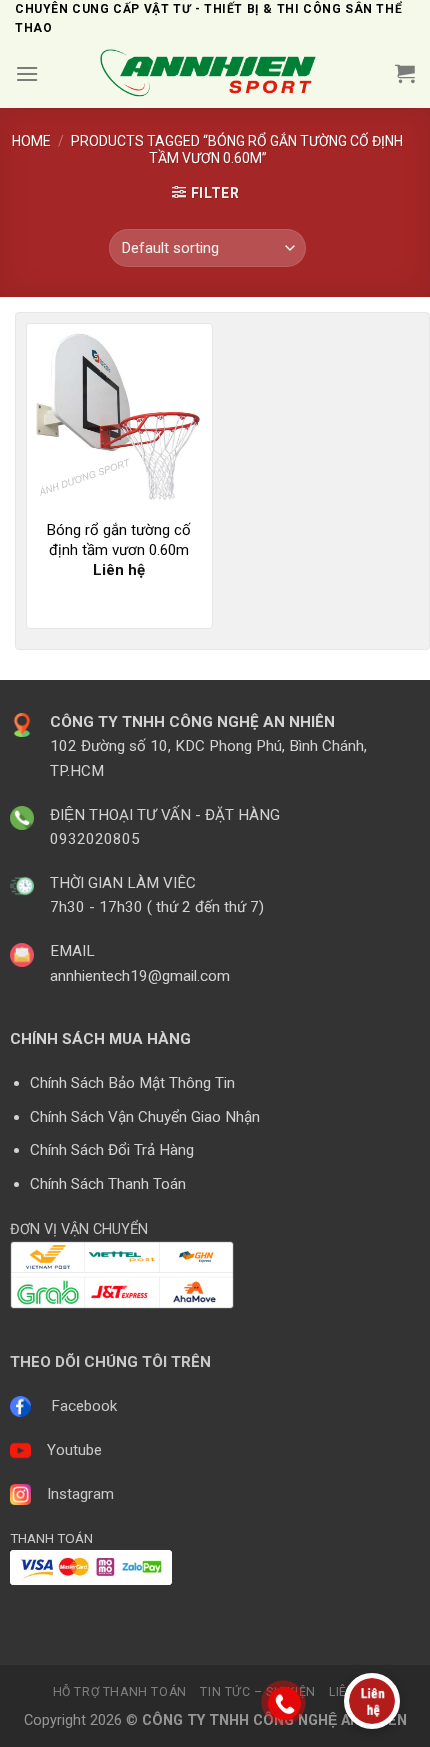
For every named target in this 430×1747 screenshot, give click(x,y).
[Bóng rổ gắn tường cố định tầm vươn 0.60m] (119, 416)
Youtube (74, 1450)
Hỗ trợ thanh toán (120, 1692)
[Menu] (27, 73)
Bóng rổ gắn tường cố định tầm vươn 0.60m (119, 540)
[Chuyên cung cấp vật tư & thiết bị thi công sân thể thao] (215, 73)
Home (31, 141)
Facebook (84, 1406)
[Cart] (405, 73)
